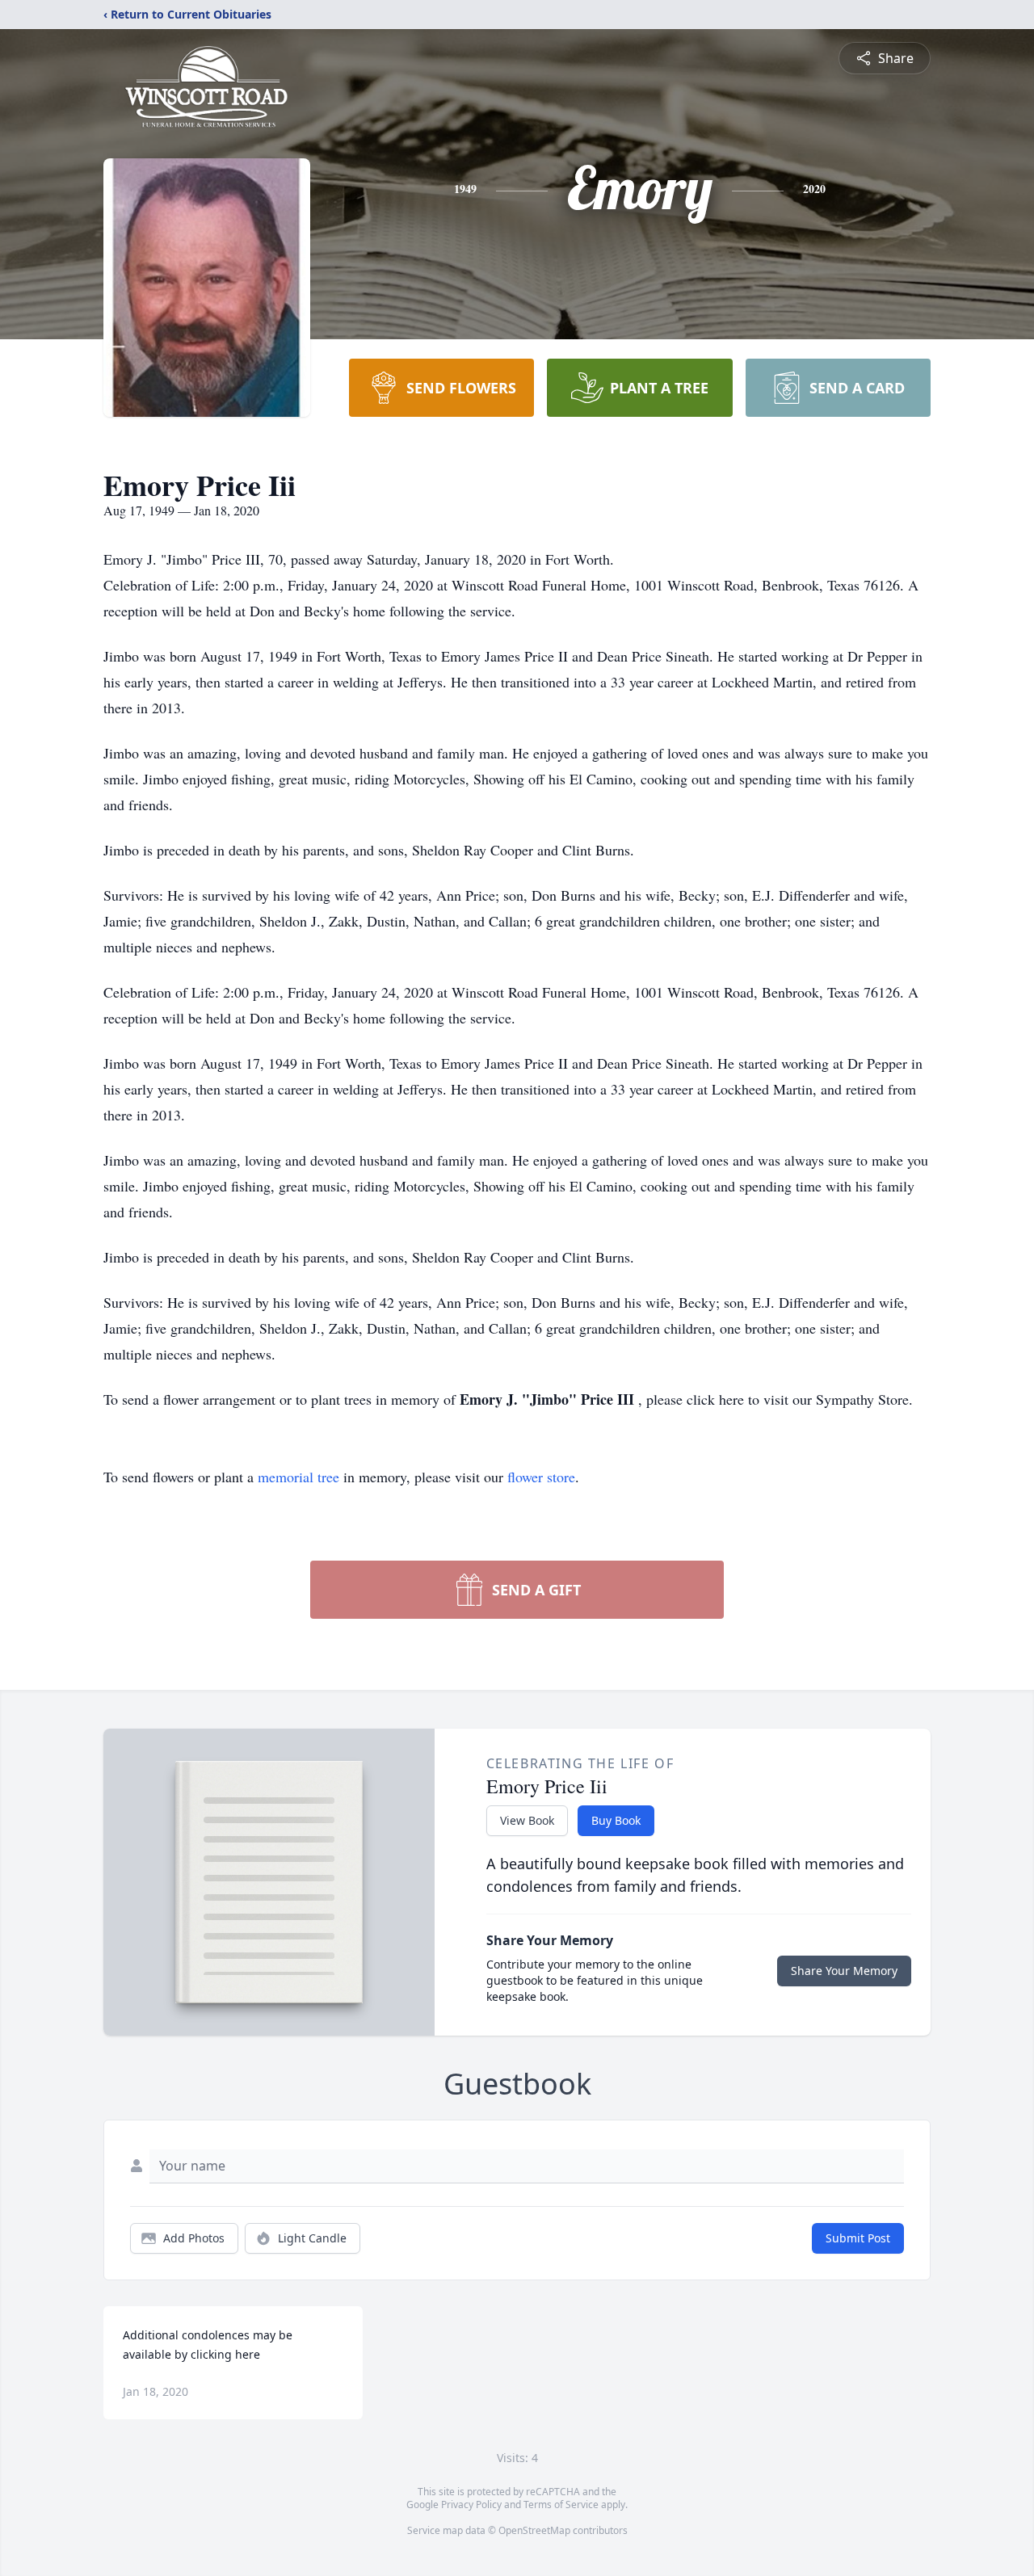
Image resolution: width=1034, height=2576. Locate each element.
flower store (541, 1477)
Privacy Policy (471, 2505)
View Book (527, 1820)
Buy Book (616, 1820)
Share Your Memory (844, 1971)
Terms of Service (561, 2505)
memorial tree (298, 1477)
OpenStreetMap (534, 2530)
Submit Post (858, 2238)
